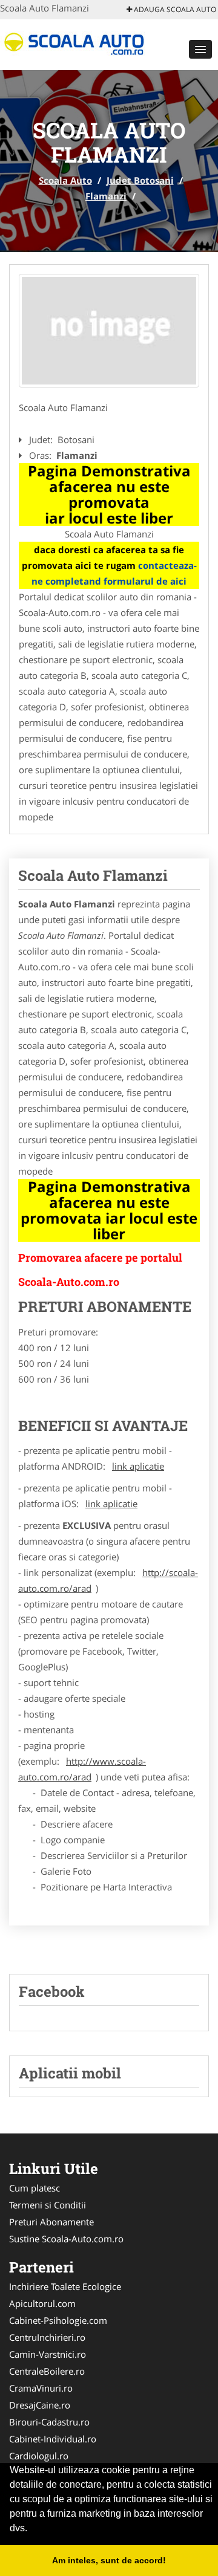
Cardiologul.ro (39, 2456)
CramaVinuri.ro (41, 2388)
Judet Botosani (140, 180)
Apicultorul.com (42, 2303)
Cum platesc (35, 2188)
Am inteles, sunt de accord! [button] (109, 2560)
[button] (200, 49)
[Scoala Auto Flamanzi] (109, 331)
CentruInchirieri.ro (47, 2337)
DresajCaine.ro (40, 2405)
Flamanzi (106, 196)
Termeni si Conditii (48, 2205)
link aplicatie (138, 1466)
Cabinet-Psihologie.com (58, 2320)
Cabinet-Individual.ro (53, 2439)
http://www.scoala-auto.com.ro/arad (82, 1769)
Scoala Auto (65, 180)
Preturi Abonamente (51, 2222)
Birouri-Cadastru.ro (49, 2422)
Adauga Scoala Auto (174, 9)
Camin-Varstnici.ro (48, 2354)
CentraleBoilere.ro (47, 2371)
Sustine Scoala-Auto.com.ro (66, 2239)
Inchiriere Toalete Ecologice (65, 2286)
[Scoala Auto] (80, 44)
